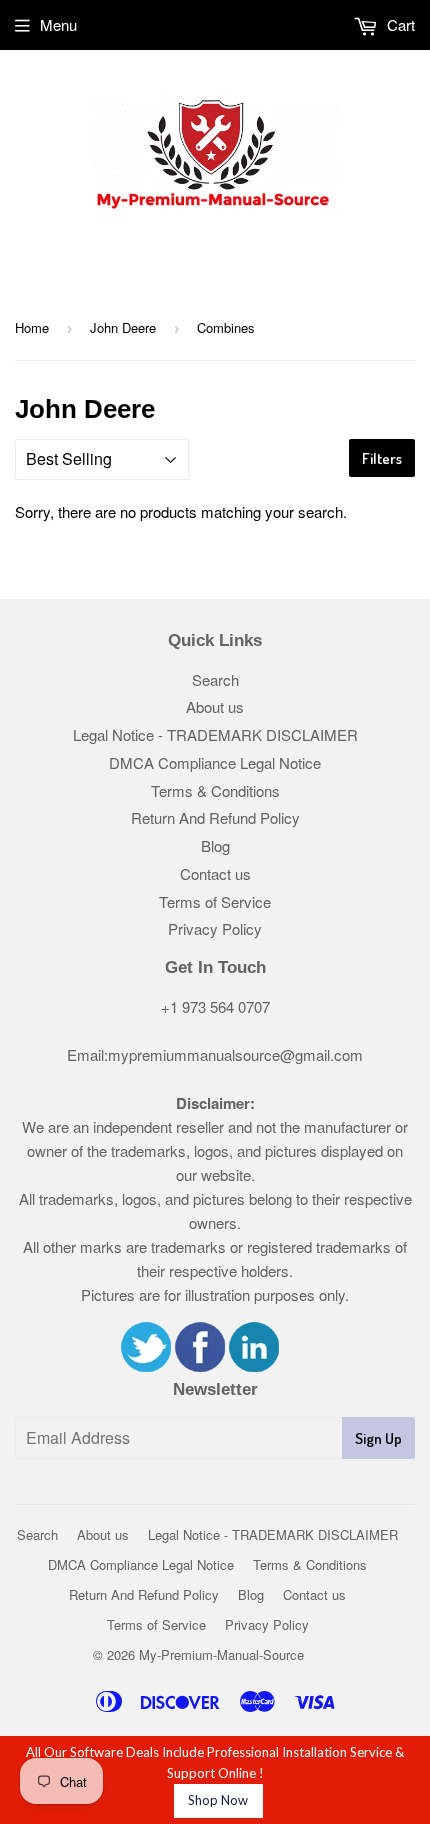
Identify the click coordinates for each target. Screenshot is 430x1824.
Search (215, 679)
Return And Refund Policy (215, 817)
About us (215, 706)
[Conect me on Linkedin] (254, 1365)
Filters (382, 458)
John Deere (123, 327)
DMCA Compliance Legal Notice (215, 762)
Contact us (215, 873)
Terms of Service (215, 901)
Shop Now (218, 1800)
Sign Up (378, 1438)
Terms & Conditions (215, 790)
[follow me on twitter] (146, 1365)
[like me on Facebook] (200, 1365)
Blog (215, 845)
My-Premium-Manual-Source (221, 1654)
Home (32, 327)
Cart (399, 24)
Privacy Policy (215, 928)
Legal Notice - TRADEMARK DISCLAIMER (215, 734)
